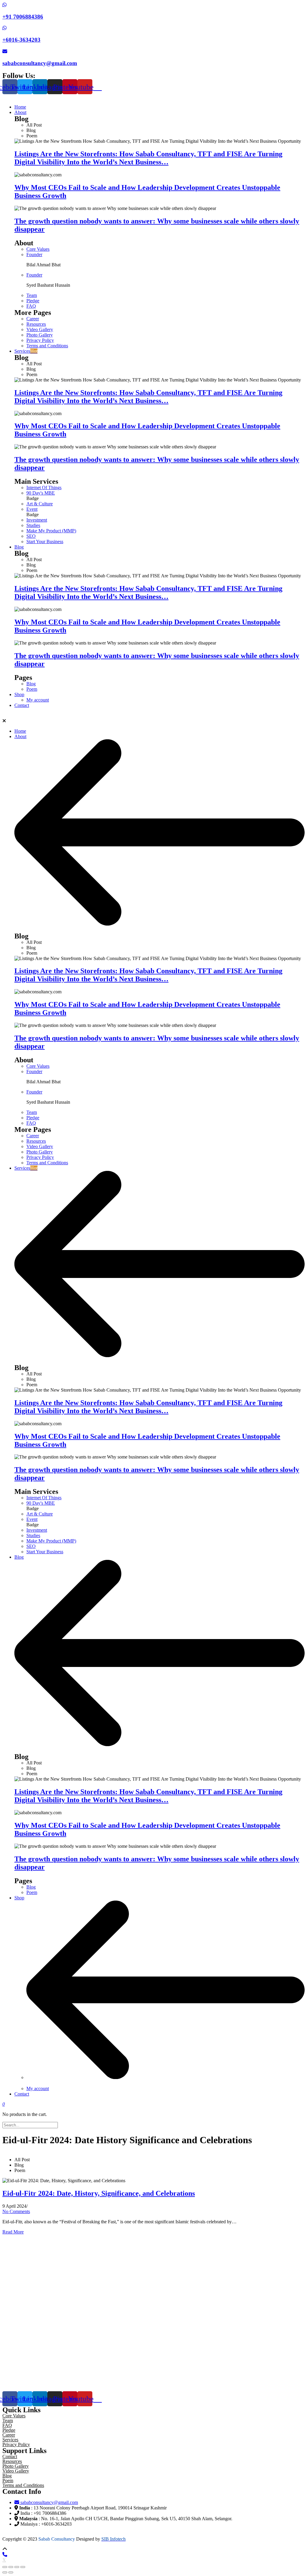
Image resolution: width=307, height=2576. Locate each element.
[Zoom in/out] (23, 2567)
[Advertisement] (153, 2310)
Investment (37, 520)
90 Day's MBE (41, 493)
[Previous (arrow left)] (5, 2572)
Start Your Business (45, 542)
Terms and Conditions (47, 346)
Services (26, 1168)
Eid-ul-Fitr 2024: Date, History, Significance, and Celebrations (99, 2193)
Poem (32, 689)
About (20, 736)
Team (32, 295)
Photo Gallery (40, 335)
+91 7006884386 (23, 17)
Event (32, 509)
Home (20, 731)
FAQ (31, 306)
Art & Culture (40, 504)
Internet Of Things (44, 488)
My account (38, 2088)
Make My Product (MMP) (51, 531)
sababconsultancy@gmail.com (40, 63)
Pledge (33, 301)
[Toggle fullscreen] (17, 2567)
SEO (31, 536)
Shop (19, 1898)
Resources (36, 324)
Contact (22, 2094)
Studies (33, 525)
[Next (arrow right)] (11, 2572)
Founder (34, 254)
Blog (31, 684)
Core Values (38, 249)
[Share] (11, 2567)
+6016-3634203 (21, 40)
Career (33, 319)
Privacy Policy (40, 340)
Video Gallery (40, 329)
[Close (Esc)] (5, 2567)
